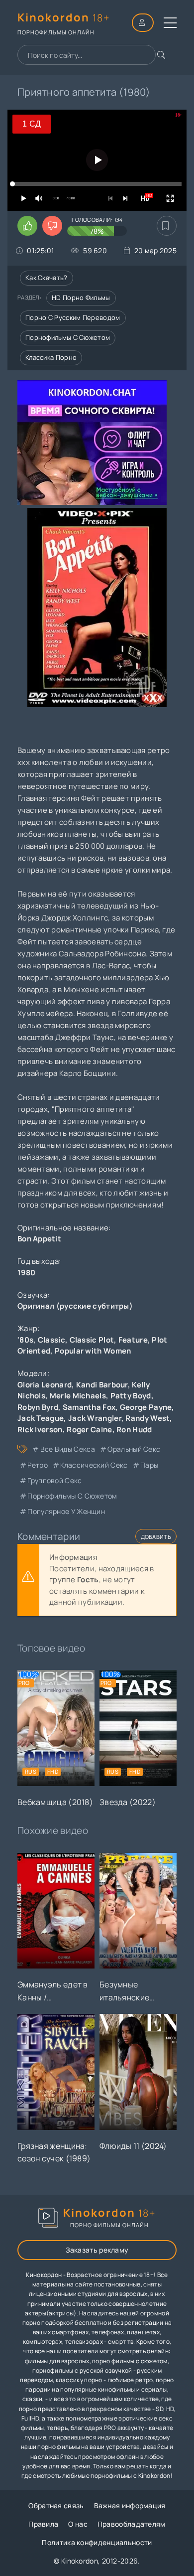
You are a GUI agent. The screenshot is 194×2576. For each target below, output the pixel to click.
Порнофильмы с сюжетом (68, 337)
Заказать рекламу (97, 2250)
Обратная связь (56, 2505)
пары (149, 1465)
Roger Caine (89, 1430)
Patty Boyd (131, 1396)
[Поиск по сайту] (161, 55)
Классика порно (51, 357)
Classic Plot (92, 1340)
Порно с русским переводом (73, 317)
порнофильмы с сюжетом (72, 1496)
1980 (26, 1273)
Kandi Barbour (102, 1385)
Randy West (147, 1418)
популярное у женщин (66, 1511)
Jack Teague (41, 1418)
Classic (51, 1340)
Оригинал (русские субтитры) (75, 1306)
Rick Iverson (40, 1430)
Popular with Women (93, 1351)
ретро (38, 1465)
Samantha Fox (89, 1407)
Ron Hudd (134, 1430)
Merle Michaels (78, 1396)
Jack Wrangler (95, 1418)
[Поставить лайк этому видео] (27, 226)
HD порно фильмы (81, 298)
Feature (133, 1340)
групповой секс (54, 1480)
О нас (78, 2524)
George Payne (146, 1407)
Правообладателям (132, 2524)
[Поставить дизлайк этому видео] (52, 226)
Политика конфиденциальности (97, 2542)
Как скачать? (47, 278)
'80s (25, 1340)
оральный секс (134, 1449)
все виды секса (68, 1449)
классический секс (94, 1465)
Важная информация (130, 2505)
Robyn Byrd (38, 1407)
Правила (43, 2524)
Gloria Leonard (45, 1385)
